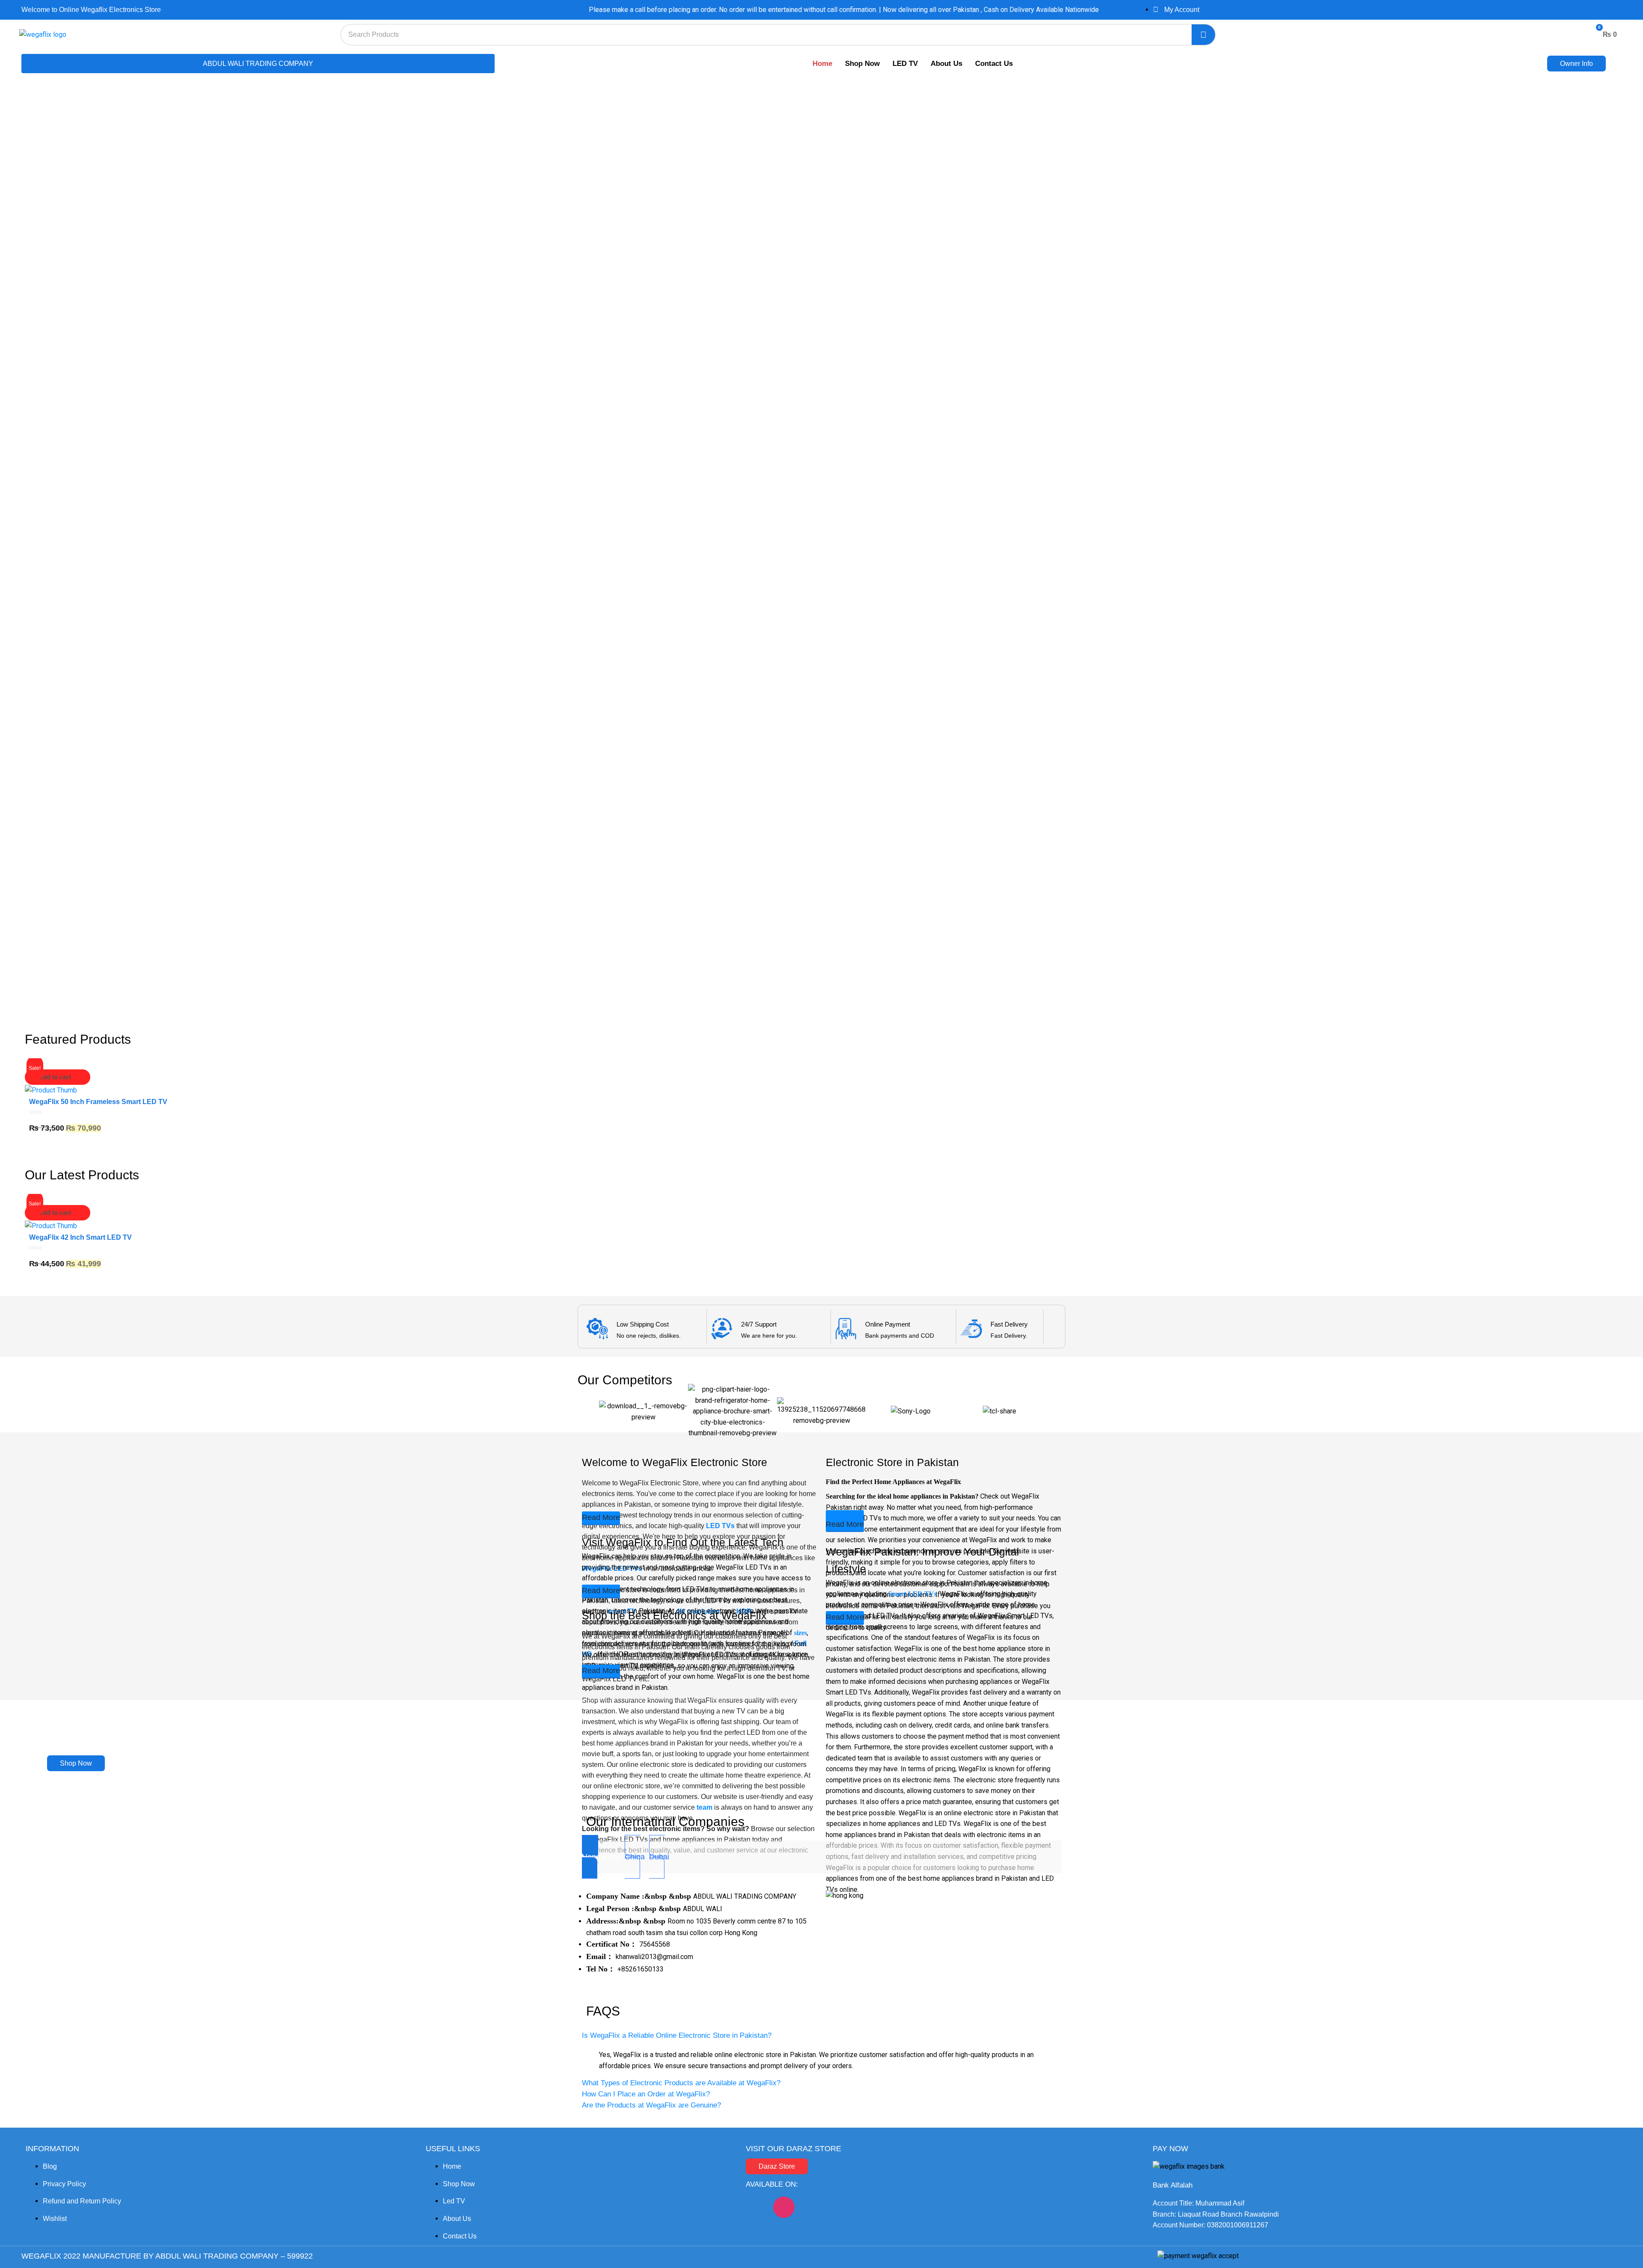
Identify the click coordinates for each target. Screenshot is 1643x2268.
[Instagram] (784, 2207)
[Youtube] (811, 2207)
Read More (601, 1517)
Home (822, 64)
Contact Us (994, 64)
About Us (946, 64)
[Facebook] (756, 2207)
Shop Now (862, 64)
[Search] (1203, 35)
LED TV (905, 64)
